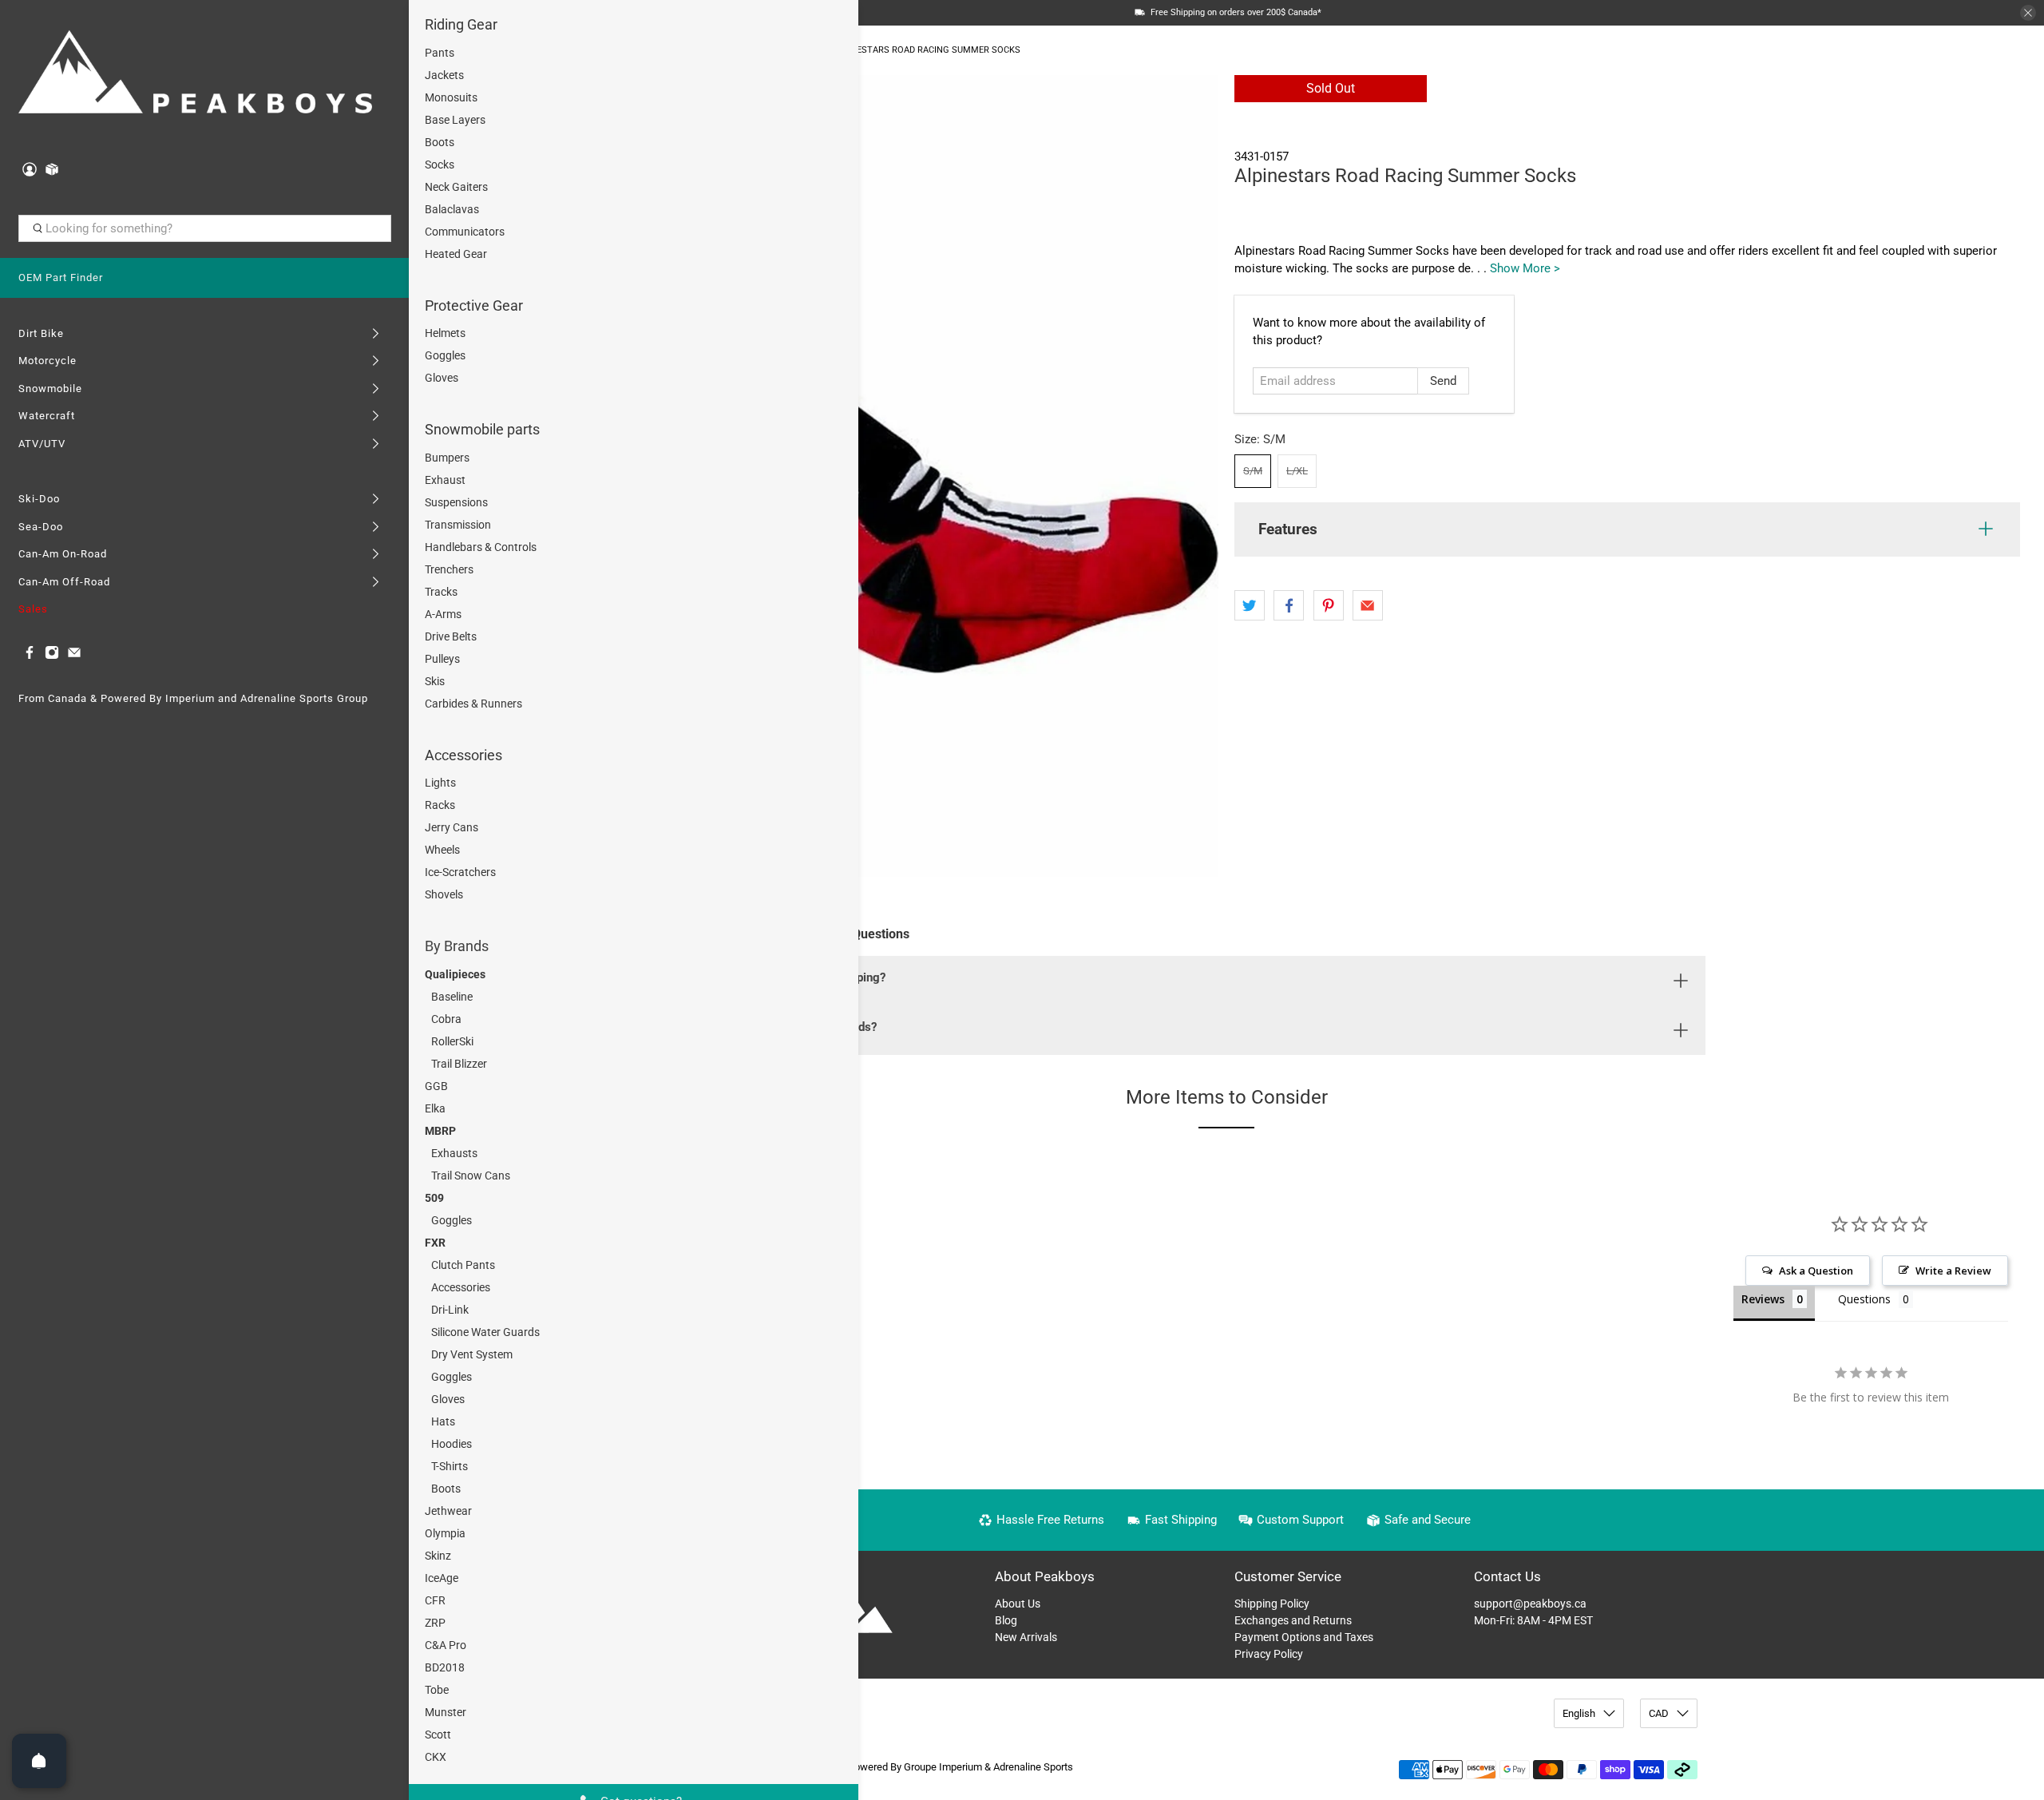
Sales (33, 609)
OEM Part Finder (61, 278)
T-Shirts (450, 1466)
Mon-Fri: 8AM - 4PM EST (1533, 1620)
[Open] (39, 1761)
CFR (435, 1600)
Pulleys (442, 659)
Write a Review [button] (1953, 1271)
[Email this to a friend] (1368, 605)
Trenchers (449, 569)
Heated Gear (456, 254)
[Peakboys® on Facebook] (30, 656)
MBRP (440, 1131)
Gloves (442, 378)
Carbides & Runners (473, 704)
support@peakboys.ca (1530, 1604)
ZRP (435, 1623)
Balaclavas (452, 209)
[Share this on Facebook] (1289, 605)
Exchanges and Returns (1293, 1620)
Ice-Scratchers (460, 872)
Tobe (437, 1690)
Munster (446, 1712)
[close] (2028, 13)
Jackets (444, 75)
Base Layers (455, 120)
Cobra (446, 1019)
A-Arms (443, 614)
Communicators (465, 232)
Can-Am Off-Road (64, 582)
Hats (443, 1421)
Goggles (445, 355)
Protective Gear (474, 305)
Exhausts (454, 1153)
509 (434, 1198)
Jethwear (448, 1511)
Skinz (438, 1556)
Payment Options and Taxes (1304, 1637)
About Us (1018, 1604)
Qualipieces (455, 974)
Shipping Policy (1272, 1604)
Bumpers (447, 458)
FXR (435, 1243)
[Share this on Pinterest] (1329, 605)
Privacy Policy (1269, 1654)
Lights (440, 783)
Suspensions (456, 502)
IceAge (442, 1578)
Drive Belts (451, 636)
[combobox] (205, 228)
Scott (438, 1735)
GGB (436, 1086)
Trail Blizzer (459, 1064)
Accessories (463, 755)
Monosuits (451, 97)
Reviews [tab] (1763, 1299)
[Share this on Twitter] (1250, 605)
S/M (1253, 471)
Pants (440, 53)
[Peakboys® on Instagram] (52, 656)
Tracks (441, 592)
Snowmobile (50, 389)
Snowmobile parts (482, 429)
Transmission (458, 525)
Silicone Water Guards (485, 1332)
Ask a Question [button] (1816, 1271)
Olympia (445, 1533)
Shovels (444, 894)
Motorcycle (48, 361)
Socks (440, 165)
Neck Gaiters (456, 187)
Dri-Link (450, 1310)
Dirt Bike (41, 333)
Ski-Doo (39, 499)
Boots (440, 142)
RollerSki (452, 1041)
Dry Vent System (472, 1354)
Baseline (452, 997)
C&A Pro (446, 1645)
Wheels (442, 850)
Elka (435, 1108)
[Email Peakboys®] (74, 656)
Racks (440, 805)
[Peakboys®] (196, 75)
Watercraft (47, 416)
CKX (436, 1757)
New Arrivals (1026, 1637)
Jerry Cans (452, 827)
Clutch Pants (463, 1265)
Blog (1006, 1620)
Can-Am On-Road (63, 554)
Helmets (445, 333)
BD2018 (445, 1667)
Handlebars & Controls (481, 547)
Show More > (1525, 268)
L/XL (1297, 471)
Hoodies (452, 1444)
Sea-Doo (41, 527)
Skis (435, 681)
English (1579, 1713)
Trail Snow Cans (471, 1176)
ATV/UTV (42, 444)
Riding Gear (461, 24)
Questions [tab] (1864, 1299)
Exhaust (445, 480)
